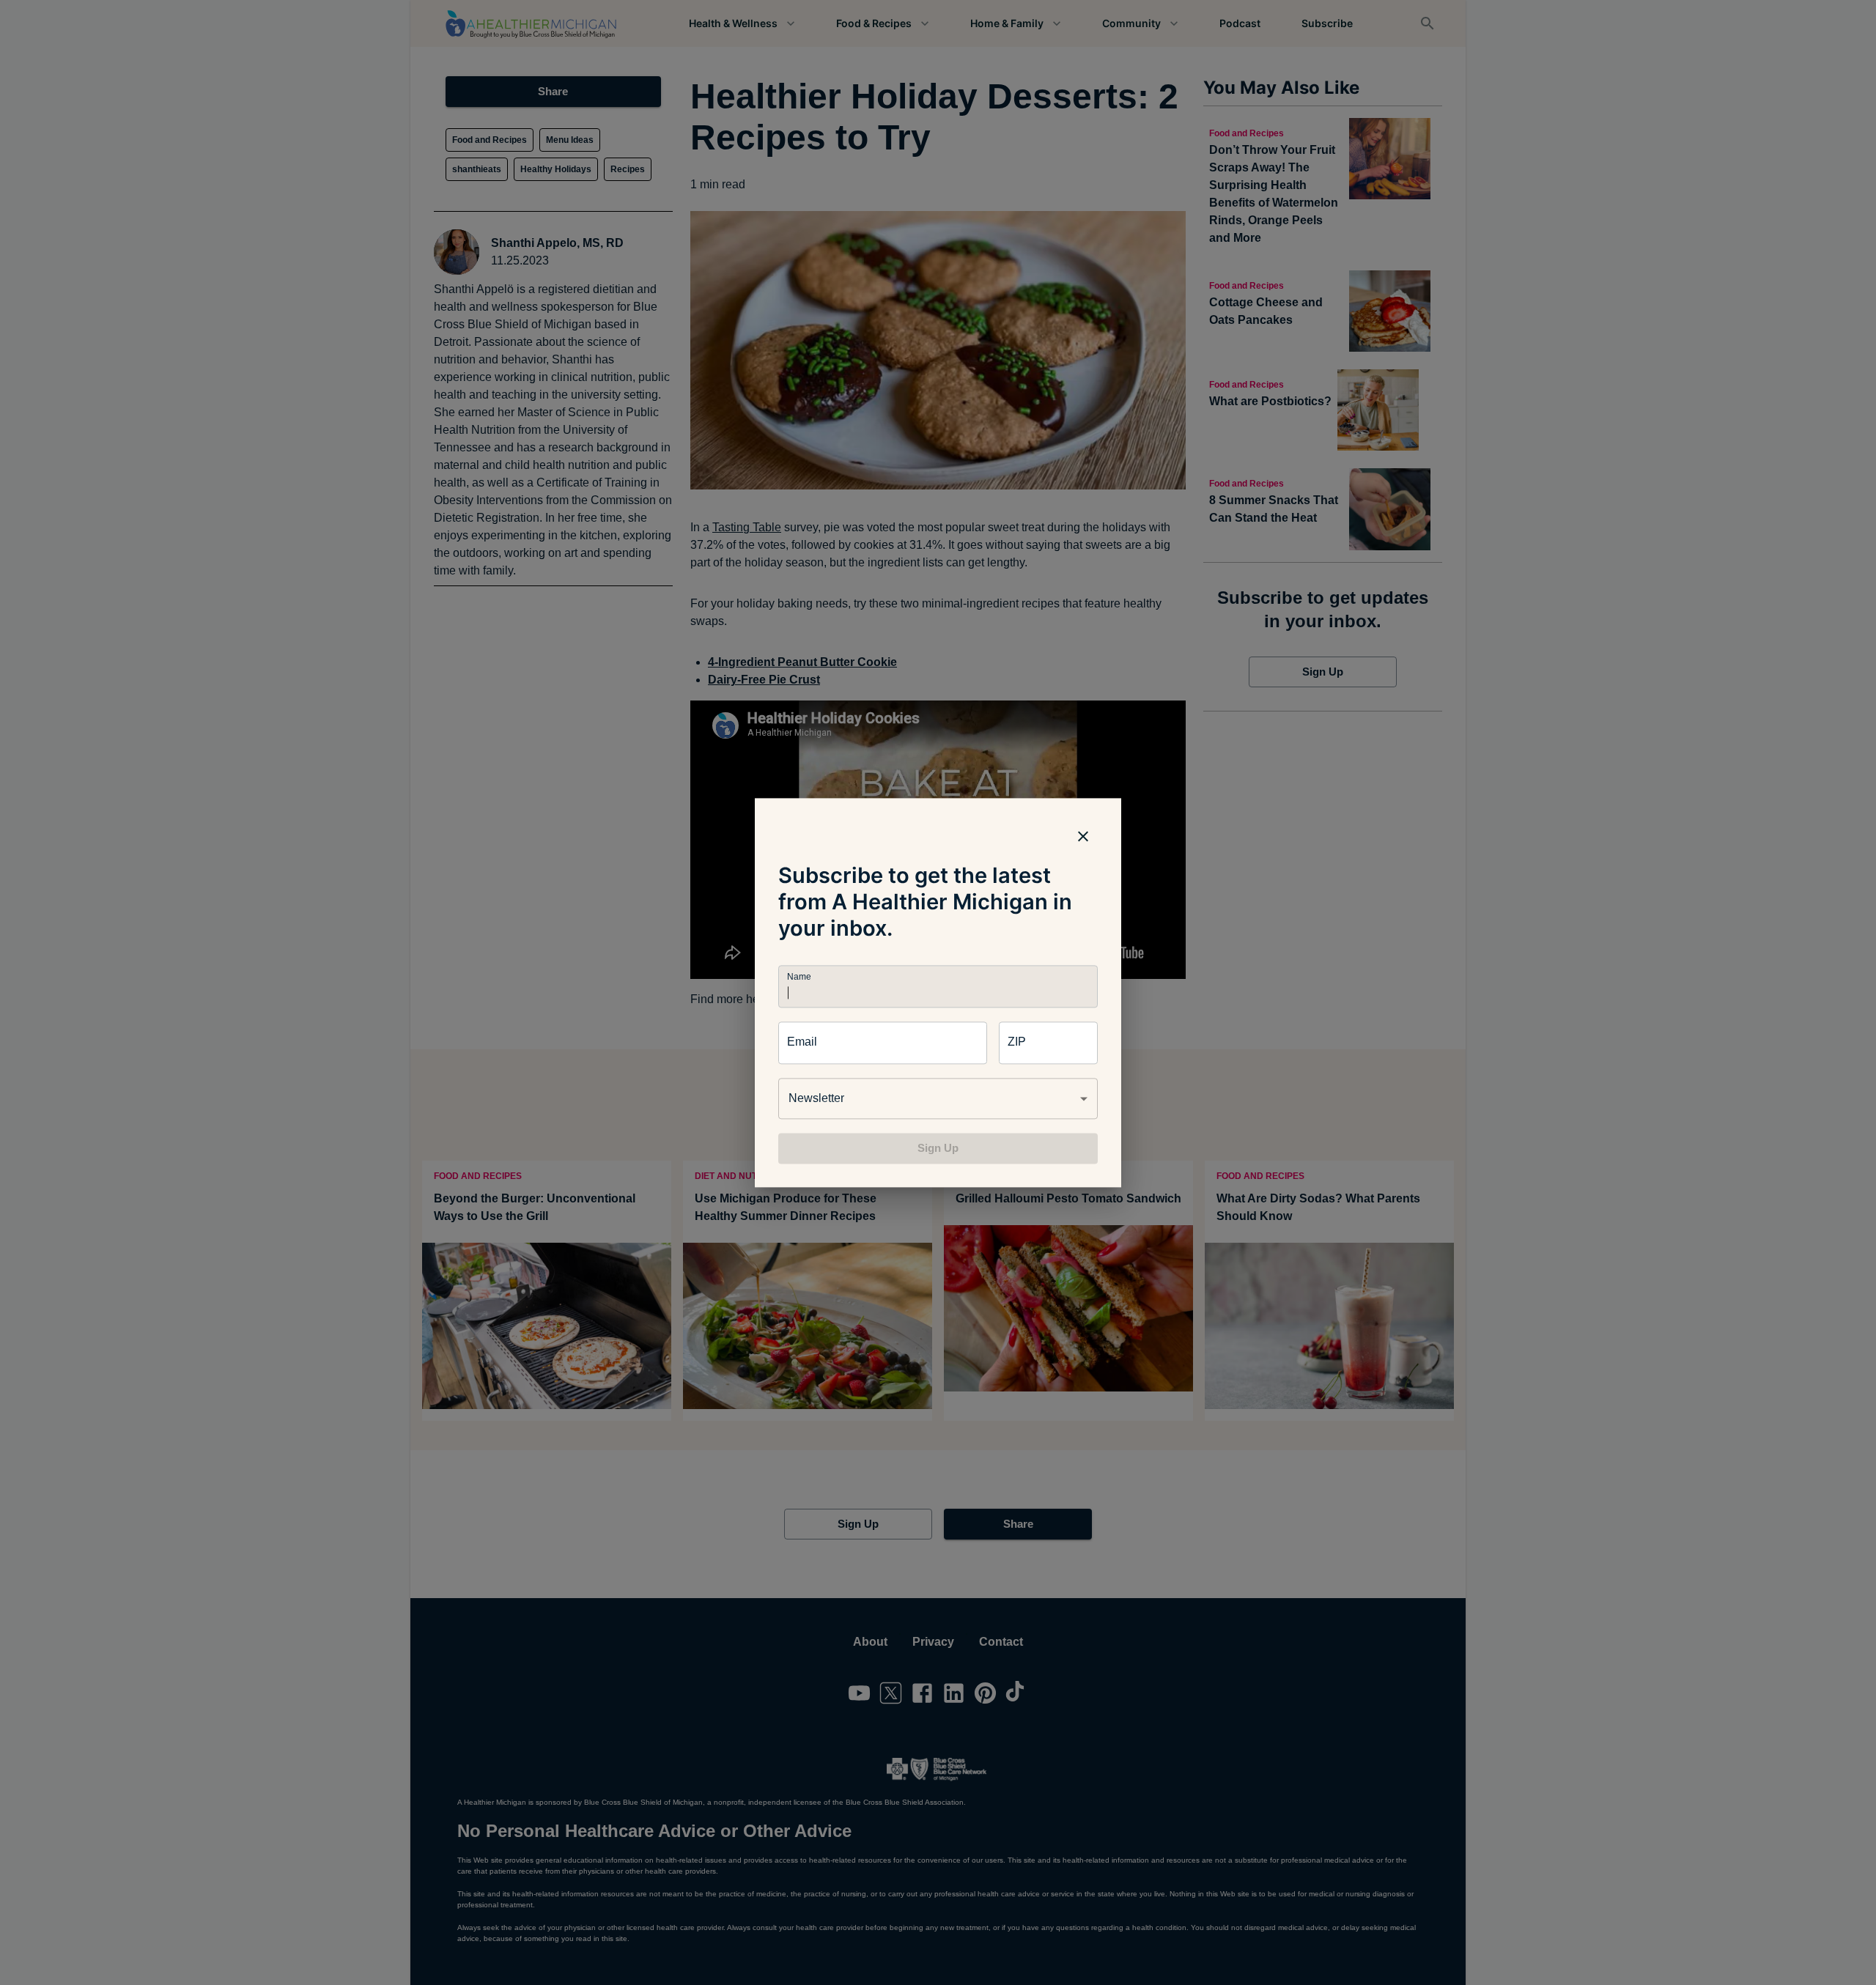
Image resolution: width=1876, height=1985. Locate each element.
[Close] (1083, 836)
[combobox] (938, 1098)
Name (799, 976)
